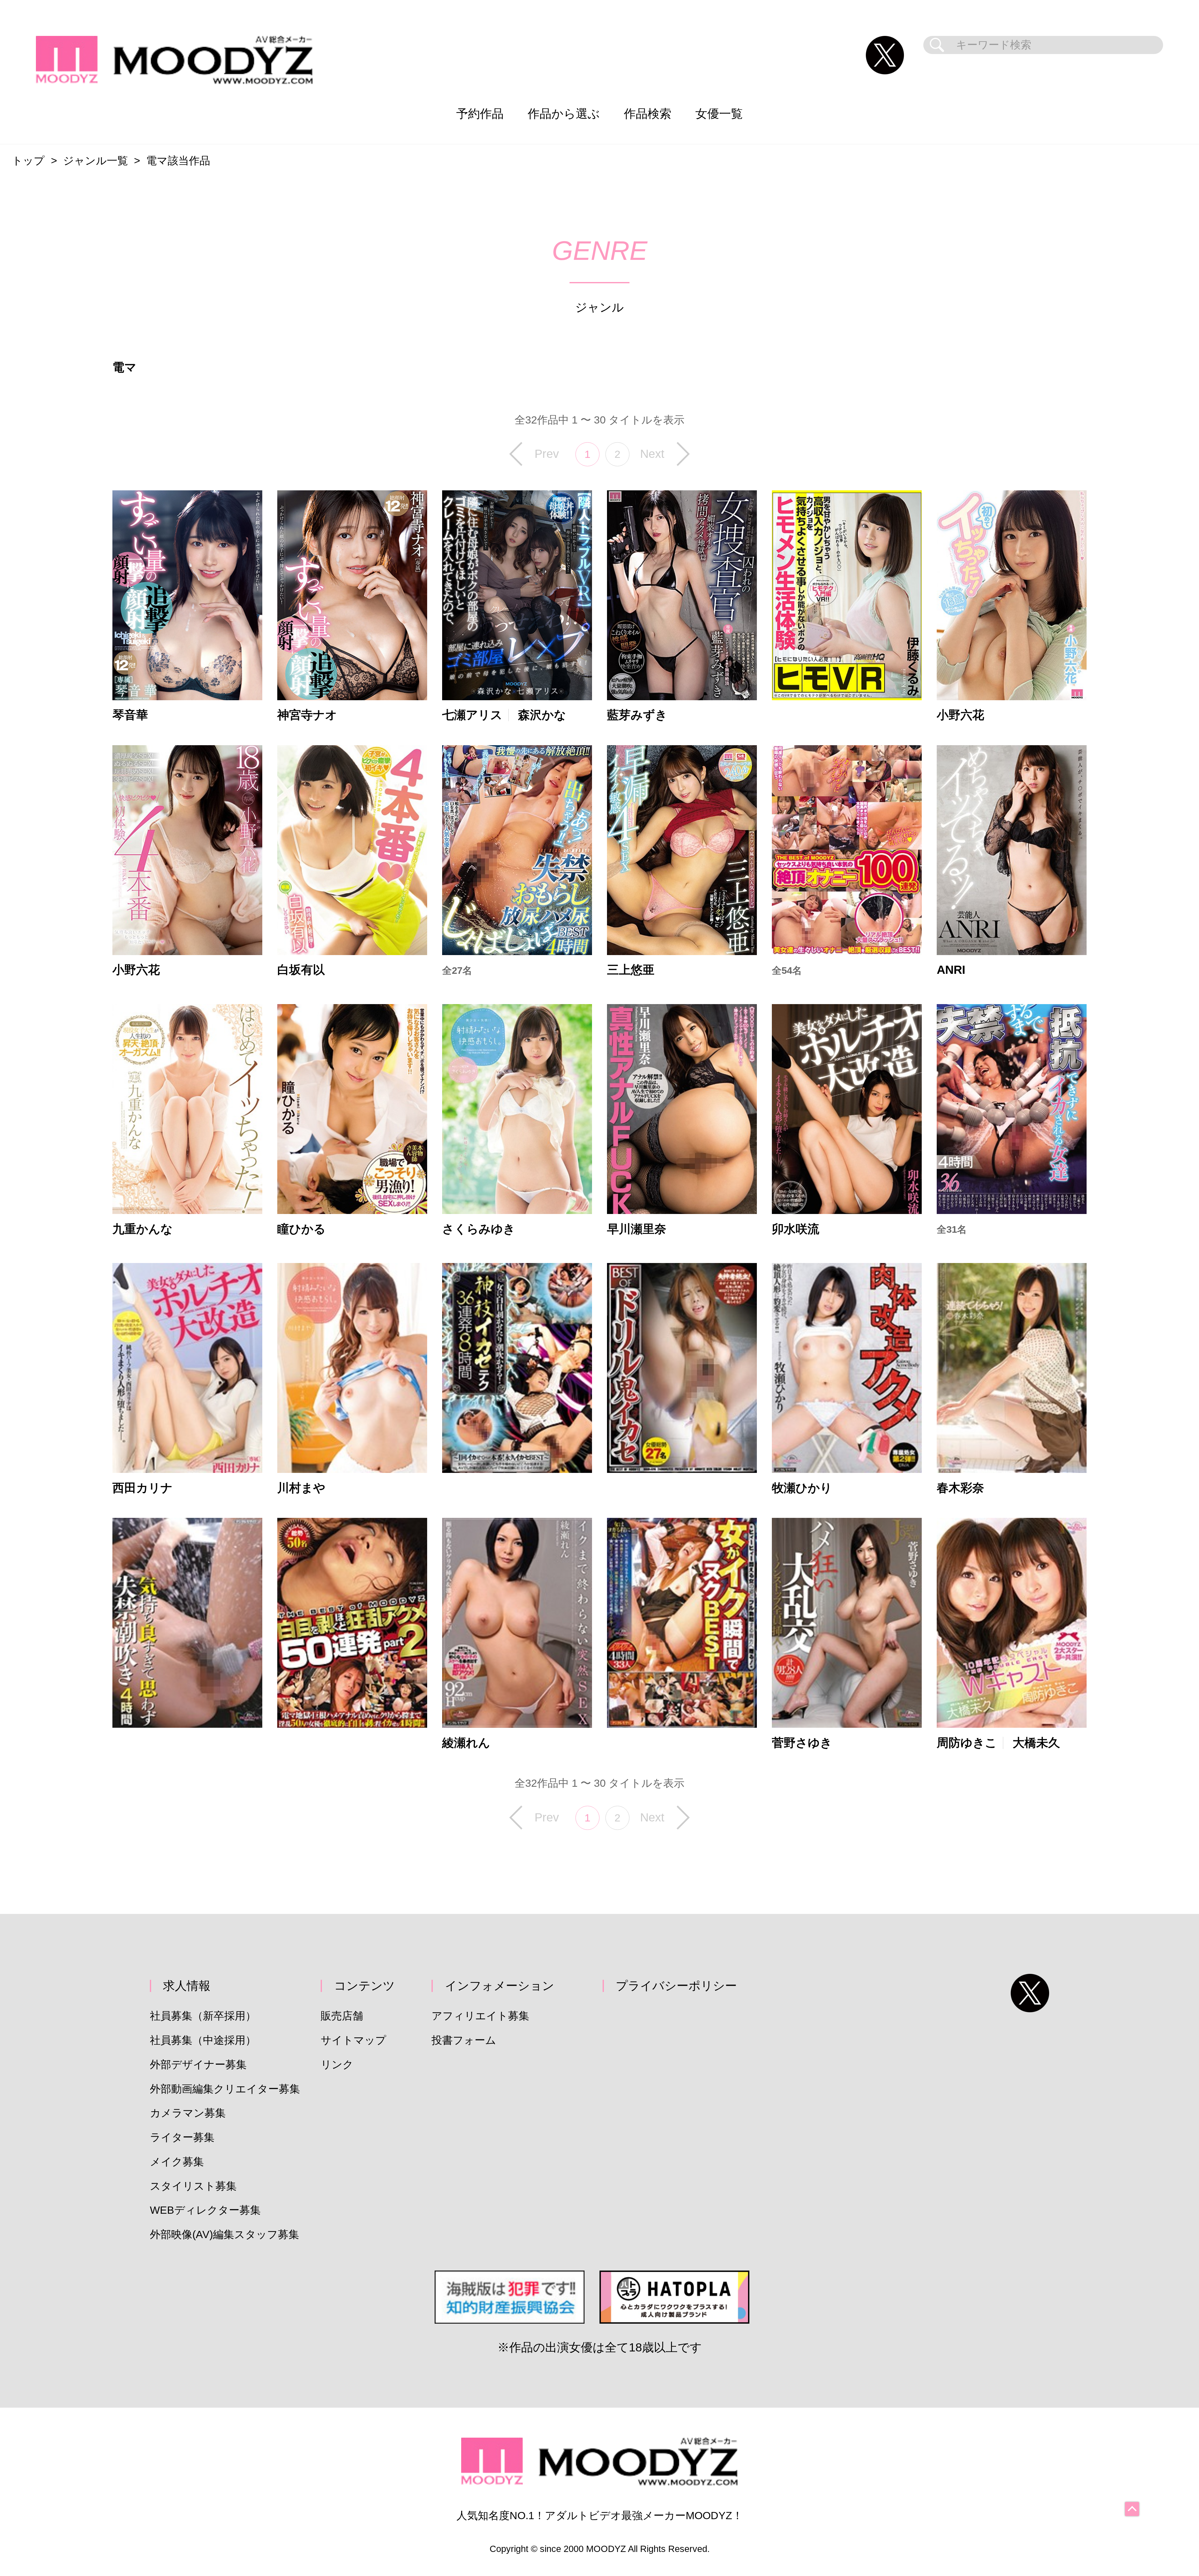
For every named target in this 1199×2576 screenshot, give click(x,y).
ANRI (951, 970)
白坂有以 (301, 970)
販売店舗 (342, 2016)
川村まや (301, 1488)
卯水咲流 (796, 1229)
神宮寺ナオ (307, 715)
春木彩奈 (960, 1488)
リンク (337, 2065)
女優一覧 (719, 114)
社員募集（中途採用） (203, 2040)
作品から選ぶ (564, 114)
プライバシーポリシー (676, 1986)
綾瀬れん (466, 1743)
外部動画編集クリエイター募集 (225, 2089)
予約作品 (480, 114)
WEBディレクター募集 (205, 2210)
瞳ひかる (301, 1229)
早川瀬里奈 (637, 1229)
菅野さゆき (802, 1743)
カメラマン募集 (188, 2113)
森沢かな (542, 715)
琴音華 (130, 715)
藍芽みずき (637, 715)
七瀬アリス (472, 715)
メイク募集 (177, 2162)
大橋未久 (1036, 1743)
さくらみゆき (479, 1229)
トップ (28, 161)
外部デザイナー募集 (198, 2065)
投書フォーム (464, 2040)
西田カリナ (143, 1488)
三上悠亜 (631, 970)
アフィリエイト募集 (480, 2016)
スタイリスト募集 (193, 2186)
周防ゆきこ (967, 1743)
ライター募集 (182, 2137)
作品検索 (648, 114)
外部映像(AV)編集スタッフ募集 (225, 2234)
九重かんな (143, 1229)
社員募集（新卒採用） (203, 2016)
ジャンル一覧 (96, 161)
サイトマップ (353, 2040)
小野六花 (960, 715)
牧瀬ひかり (802, 1488)
